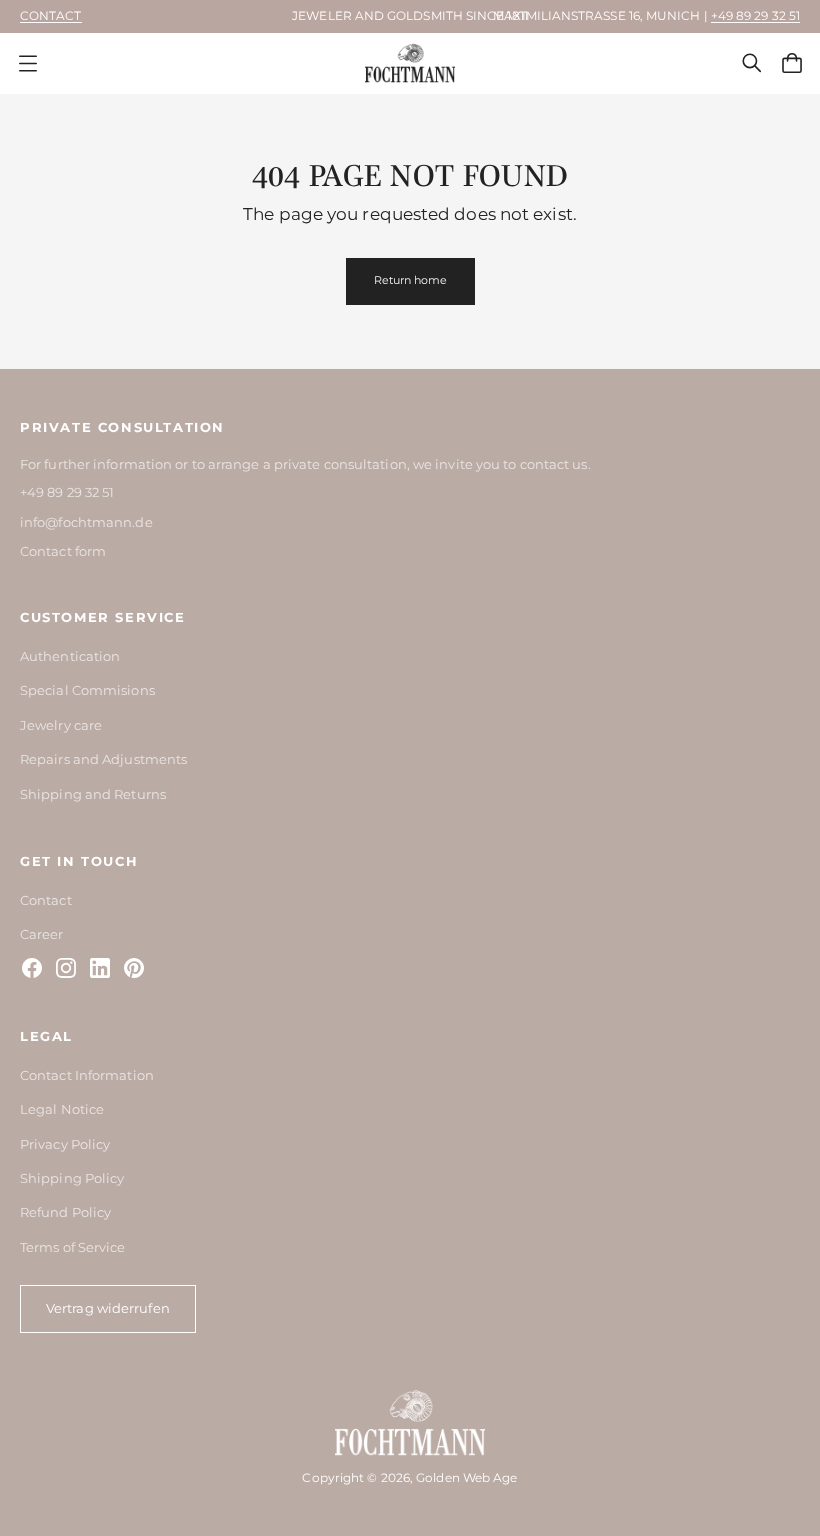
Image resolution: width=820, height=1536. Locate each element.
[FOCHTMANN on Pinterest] (134, 968)
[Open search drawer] (752, 63)
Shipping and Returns (93, 794)
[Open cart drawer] (792, 63)
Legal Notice (62, 1109)
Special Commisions (87, 690)
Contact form (63, 551)
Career (42, 934)
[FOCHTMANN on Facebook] (32, 968)
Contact (51, 15)
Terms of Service (73, 1247)
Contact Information (87, 1075)
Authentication (70, 656)
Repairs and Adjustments (103, 759)
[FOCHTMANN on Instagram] (66, 968)
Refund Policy (65, 1212)
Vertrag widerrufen (108, 1308)
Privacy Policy (65, 1144)
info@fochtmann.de (86, 522)
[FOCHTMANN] (410, 63)
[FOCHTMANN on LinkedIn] (100, 968)
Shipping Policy (72, 1178)
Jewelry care (61, 725)
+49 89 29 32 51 (755, 15)
